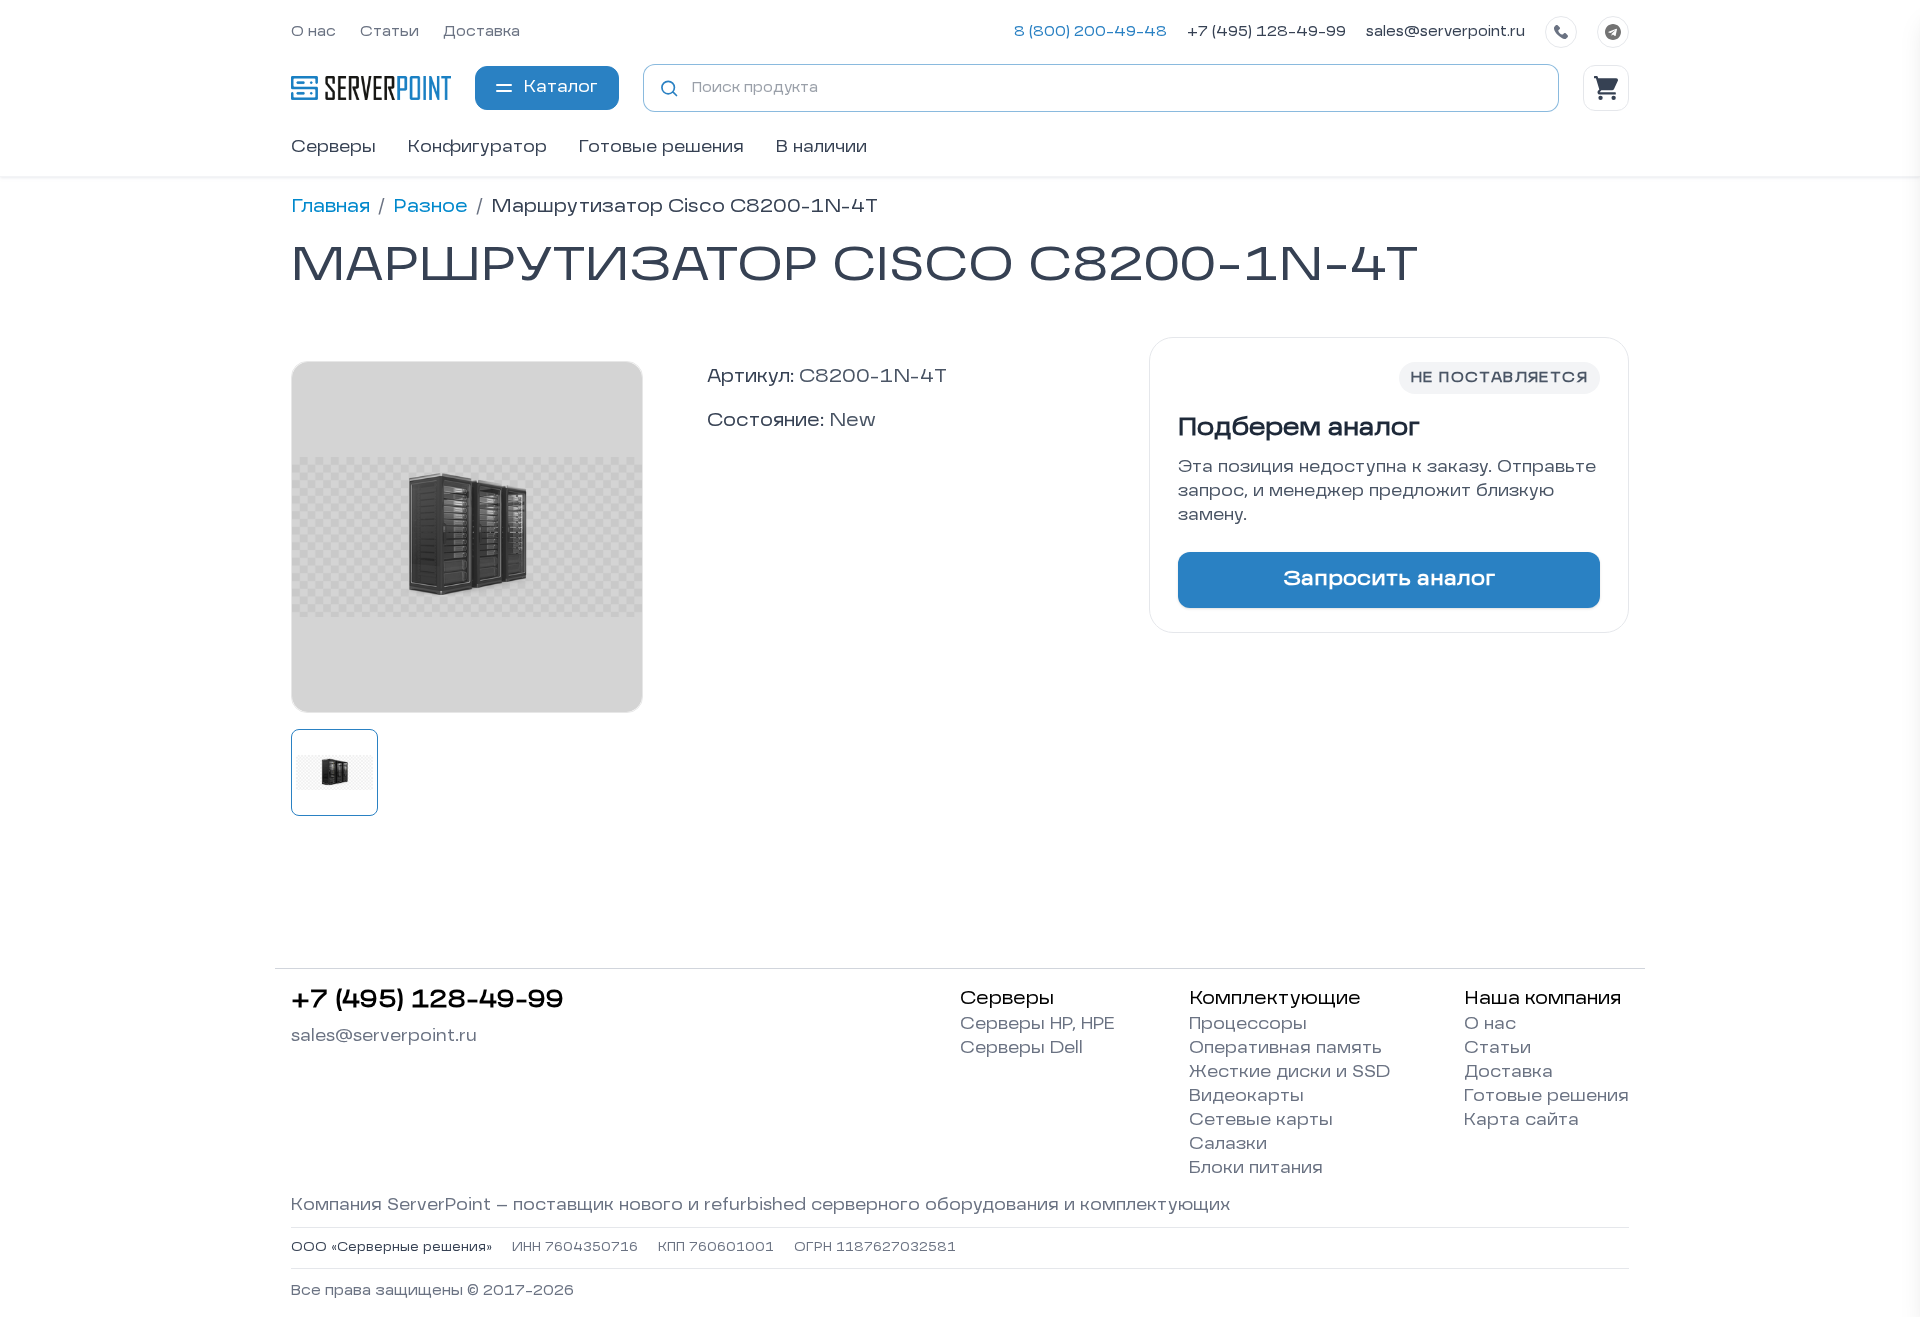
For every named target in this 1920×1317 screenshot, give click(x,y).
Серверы (333, 148)
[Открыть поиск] (669, 88)
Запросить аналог (1389, 580)
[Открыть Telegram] (1613, 32)
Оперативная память (1285, 1049)
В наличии (821, 148)
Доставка (481, 32)
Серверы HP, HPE (1037, 1025)
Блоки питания (1256, 1169)
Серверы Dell (1021, 1049)
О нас (313, 32)
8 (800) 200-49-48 (1090, 32)
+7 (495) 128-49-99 (1266, 32)
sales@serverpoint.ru (1445, 32)
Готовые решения (661, 148)
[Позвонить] (1561, 32)
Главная (330, 207)
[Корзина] (1606, 88)
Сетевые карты (1261, 1121)
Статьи (389, 32)
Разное (430, 207)
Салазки (1228, 1145)
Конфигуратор (477, 148)
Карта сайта (1521, 1121)
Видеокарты (1246, 1097)
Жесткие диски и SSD (1289, 1073)
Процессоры (1248, 1025)
